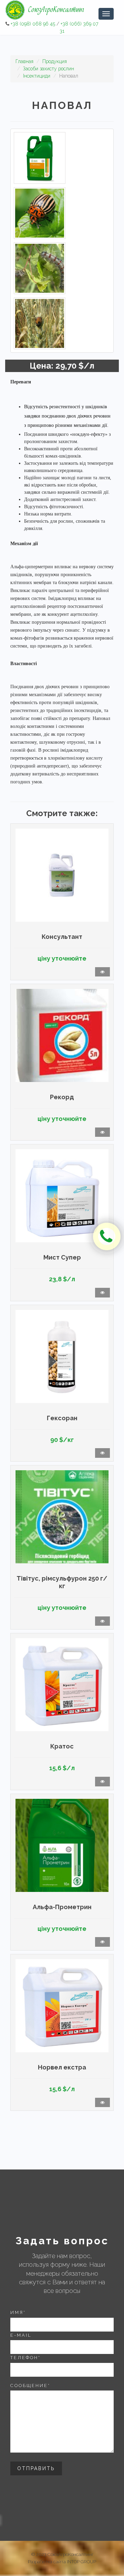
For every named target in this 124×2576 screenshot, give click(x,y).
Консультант (62, 937)
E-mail (21, 2335)
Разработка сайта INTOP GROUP (62, 2562)
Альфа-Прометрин (62, 1907)
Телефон (25, 2358)
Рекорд (62, 1097)
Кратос (62, 1746)
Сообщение (30, 2385)
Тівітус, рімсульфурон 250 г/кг (62, 1582)
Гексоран (62, 1418)
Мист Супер (62, 1257)
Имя (18, 2312)
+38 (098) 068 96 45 (33, 24)
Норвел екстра (62, 2067)
